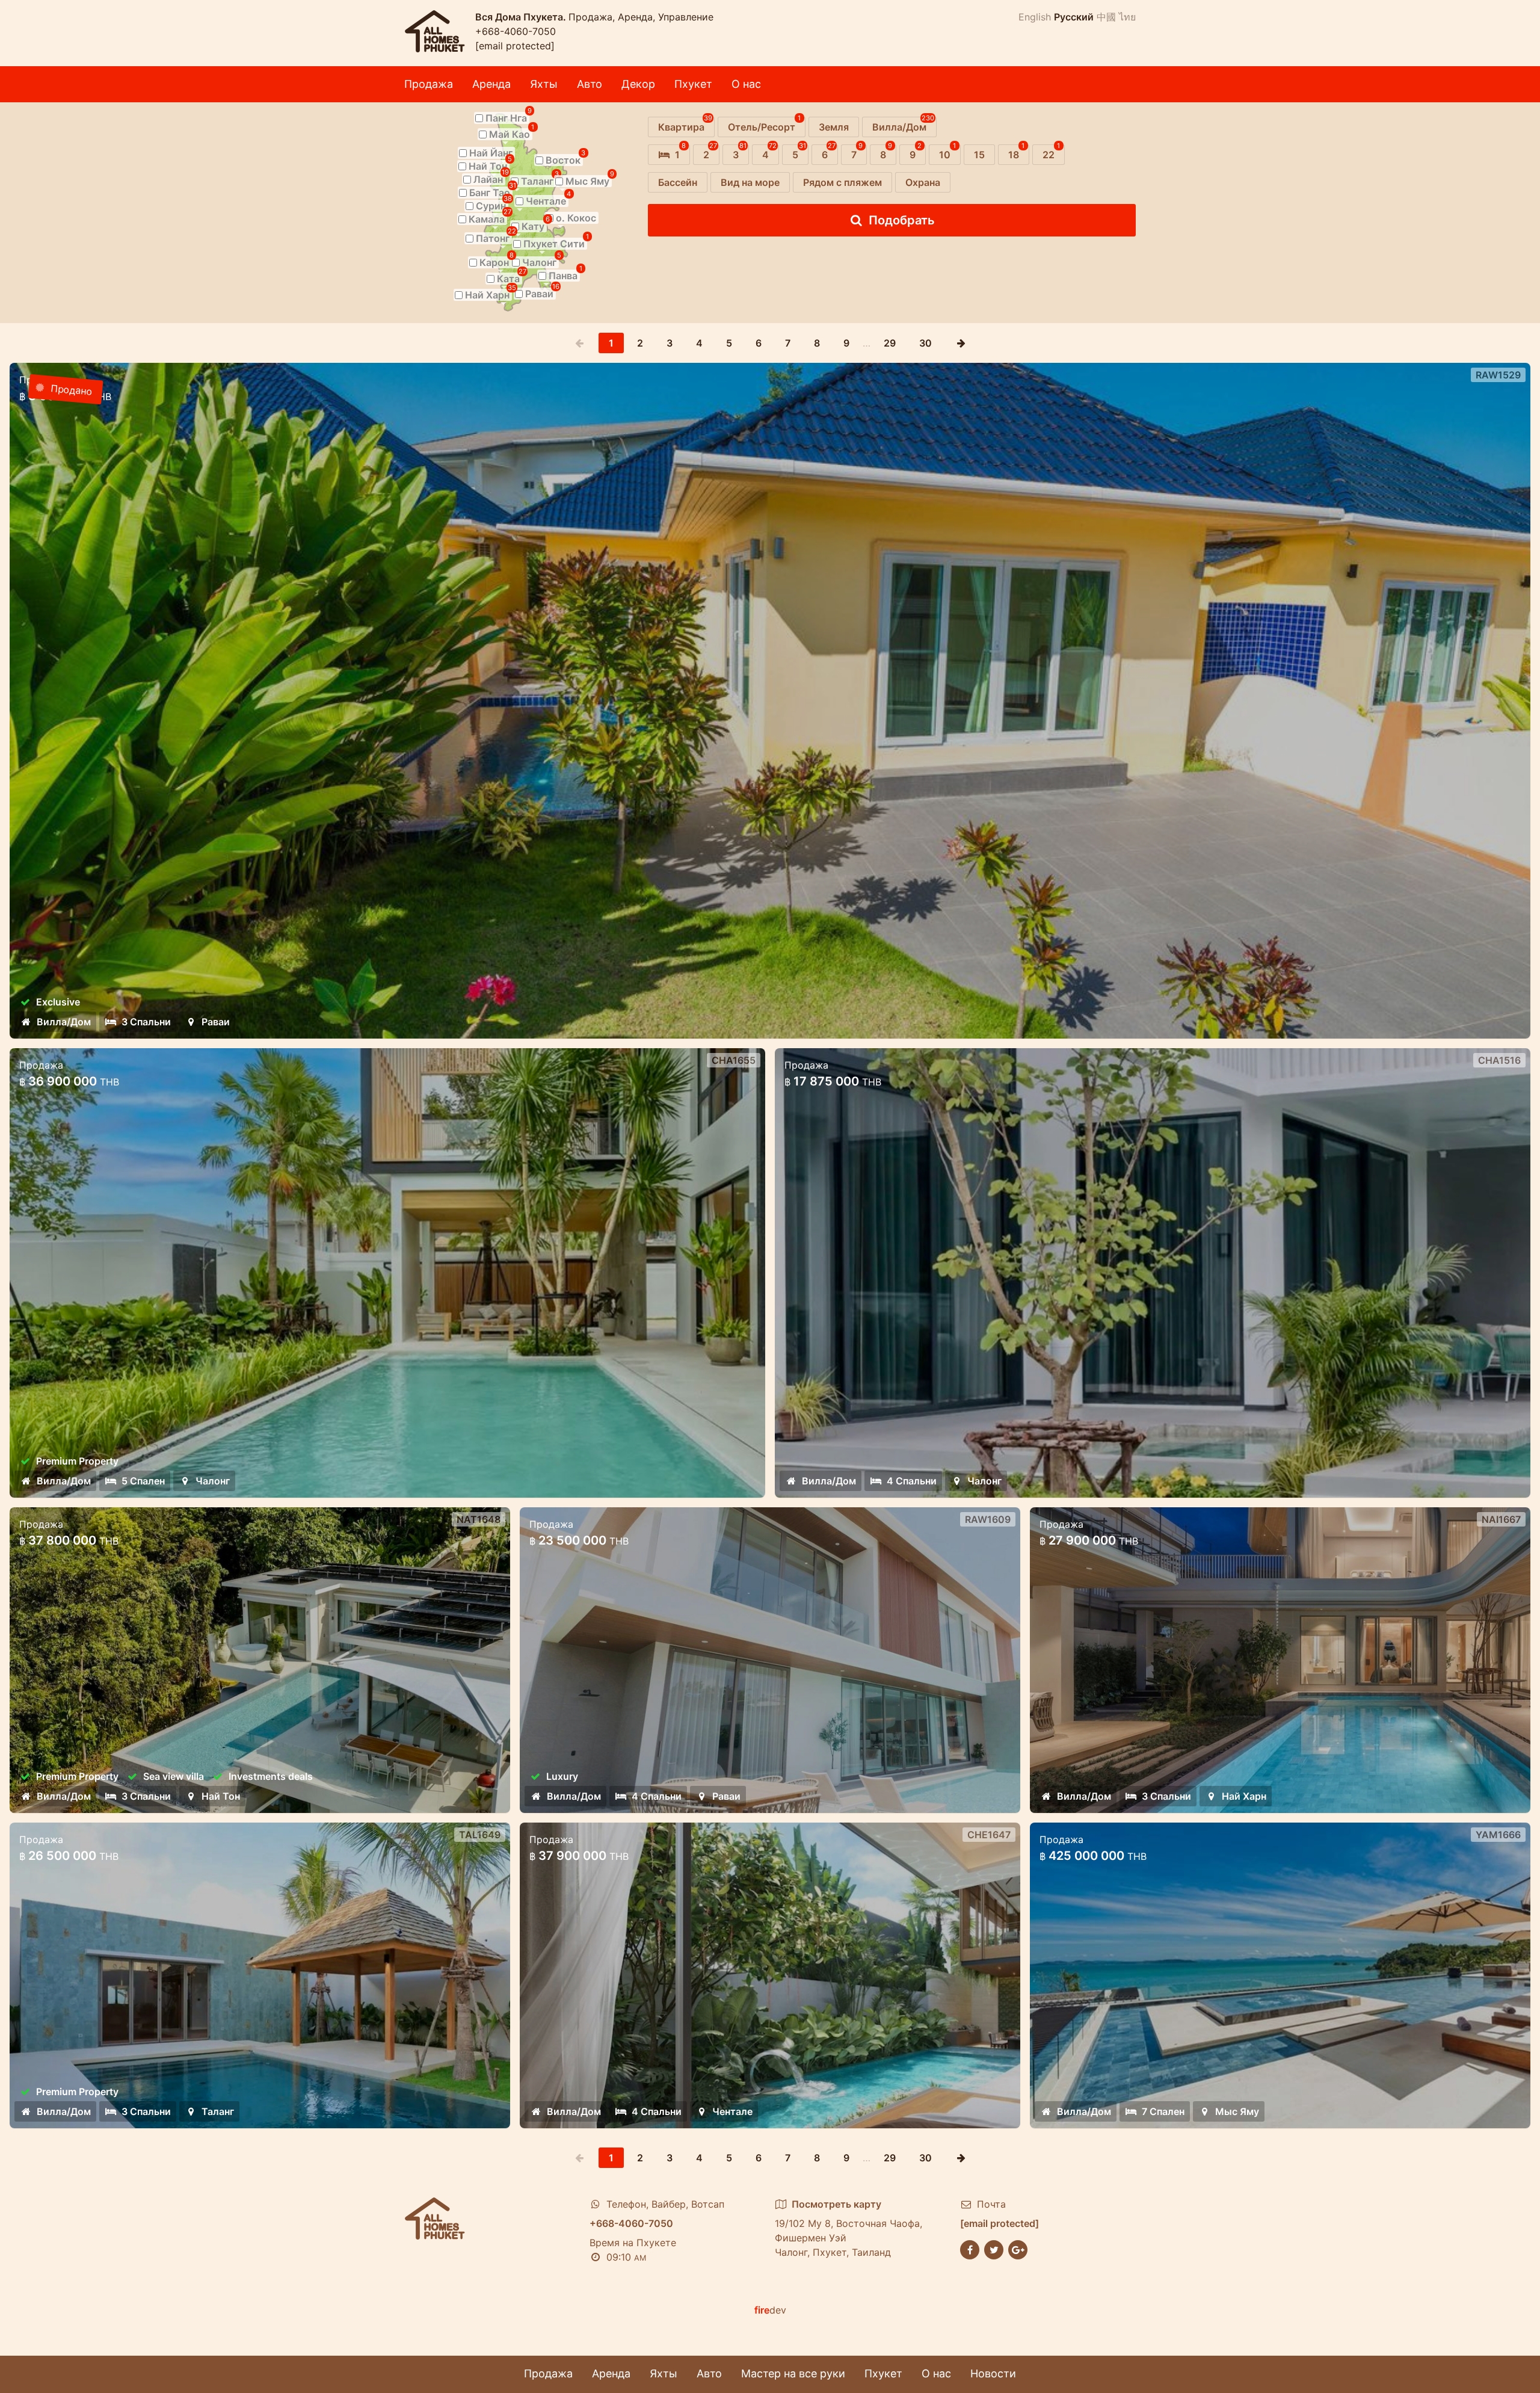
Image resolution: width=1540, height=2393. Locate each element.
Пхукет (693, 84)
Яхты (544, 84)
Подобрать (902, 220)
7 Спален (1163, 2111)
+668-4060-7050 (516, 31)
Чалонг (213, 1481)
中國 (1106, 17)
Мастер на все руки (793, 2373)
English (1035, 17)
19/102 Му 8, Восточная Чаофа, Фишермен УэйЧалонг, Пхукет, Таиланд (849, 2228)
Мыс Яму (1237, 2111)
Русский (1074, 17)
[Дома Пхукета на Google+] (1018, 2249)
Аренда (491, 84)
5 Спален (143, 1481)
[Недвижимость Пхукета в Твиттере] (994, 2249)
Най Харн (1244, 1796)
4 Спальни (912, 1481)
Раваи (216, 1022)
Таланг (218, 2111)
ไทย (1127, 17)
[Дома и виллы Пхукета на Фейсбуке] (970, 2249)
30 (926, 343)
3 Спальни (146, 1022)
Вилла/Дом (64, 1022)
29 (890, 343)
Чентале (732, 2111)
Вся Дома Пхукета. (522, 17)
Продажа (429, 84)
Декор (638, 84)
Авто (590, 84)
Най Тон (221, 1796)
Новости (993, 2373)
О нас (746, 84)
